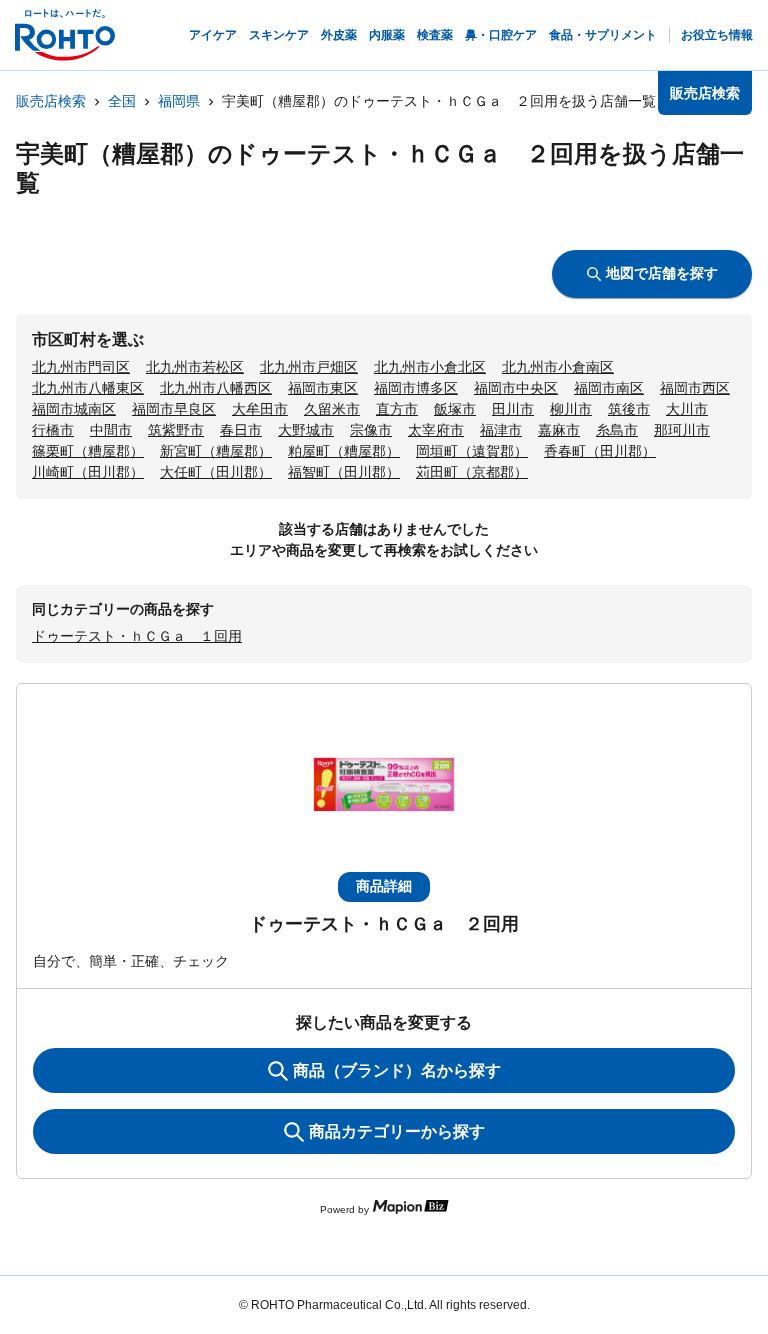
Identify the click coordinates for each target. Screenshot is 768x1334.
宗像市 (371, 430)
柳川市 (571, 409)
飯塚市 (455, 409)
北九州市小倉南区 (558, 367)
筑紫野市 (176, 430)
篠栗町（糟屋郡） (88, 451)
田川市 (513, 409)
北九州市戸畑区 (309, 367)
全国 (122, 101)
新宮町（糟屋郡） (216, 451)
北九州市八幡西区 (216, 388)
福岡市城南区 (74, 409)
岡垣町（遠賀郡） (472, 451)
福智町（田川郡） (344, 472)
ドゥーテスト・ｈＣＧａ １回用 (137, 636)
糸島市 (617, 430)
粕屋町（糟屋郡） (344, 451)
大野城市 (306, 430)
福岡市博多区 (416, 388)
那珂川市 (682, 430)
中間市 (111, 430)
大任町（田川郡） (216, 472)
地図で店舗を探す (662, 273)
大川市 (687, 409)
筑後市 (629, 409)
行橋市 (53, 430)
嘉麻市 (559, 430)
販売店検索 (51, 101)
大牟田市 (260, 409)
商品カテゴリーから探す (397, 1131)
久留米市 (332, 409)
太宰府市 (436, 430)
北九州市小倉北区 (430, 367)
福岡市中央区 (516, 388)
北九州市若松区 (195, 367)
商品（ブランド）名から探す (397, 1070)
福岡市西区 (695, 388)
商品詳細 (384, 886)
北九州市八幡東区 (88, 388)
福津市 (501, 430)
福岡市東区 (323, 388)
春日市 (241, 430)
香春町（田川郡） (600, 451)
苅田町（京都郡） (472, 472)
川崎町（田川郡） (88, 472)
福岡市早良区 (174, 409)
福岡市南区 (609, 388)
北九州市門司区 (81, 367)
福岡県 (179, 101)
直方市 (397, 409)
